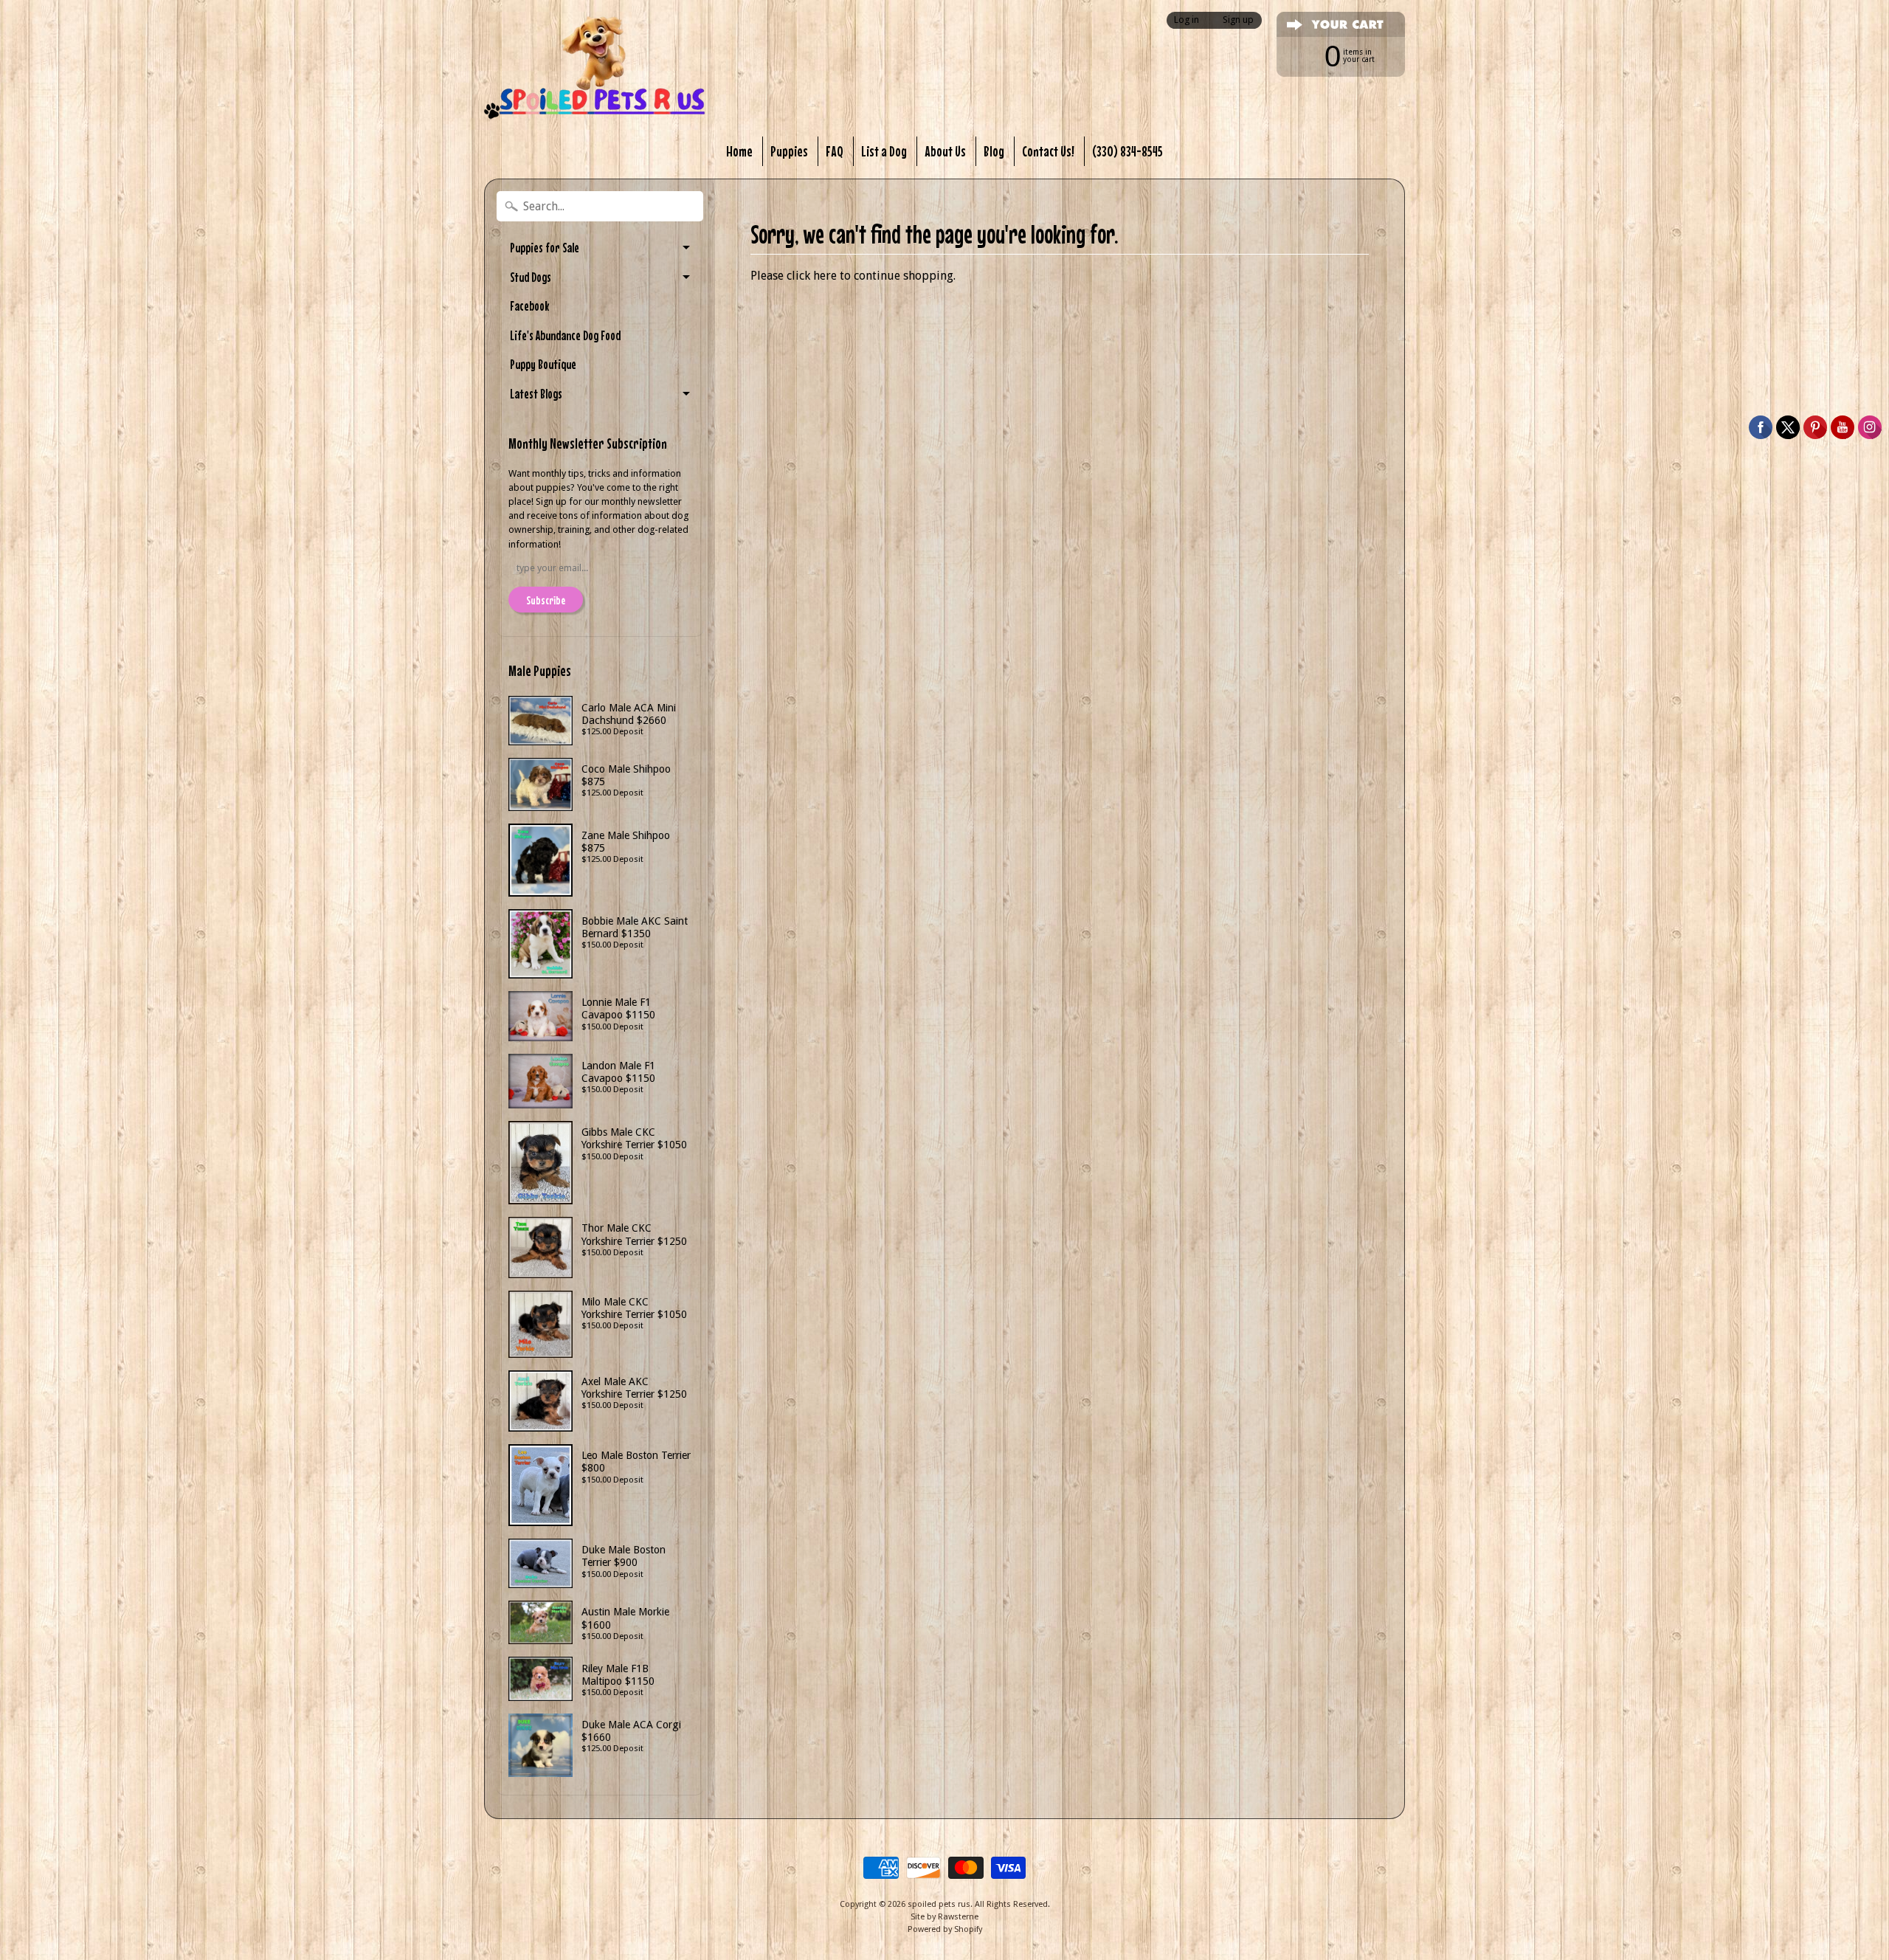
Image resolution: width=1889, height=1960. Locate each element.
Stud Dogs (531, 277)
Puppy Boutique (543, 364)
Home (739, 151)
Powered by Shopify (945, 1929)
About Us (945, 151)
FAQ (835, 151)
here (825, 276)
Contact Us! (1048, 151)
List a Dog (884, 151)
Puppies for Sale (545, 248)
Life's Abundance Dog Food (565, 335)
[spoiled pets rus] (595, 68)
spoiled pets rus (939, 1904)
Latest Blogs (536, 394)
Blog (994, 151)
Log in (1187, 20)
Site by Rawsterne (944, 1917)
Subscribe (546, 600)
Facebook (529, 306)
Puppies (789, 151)
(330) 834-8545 (1127, 151)
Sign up (1238, 20)
